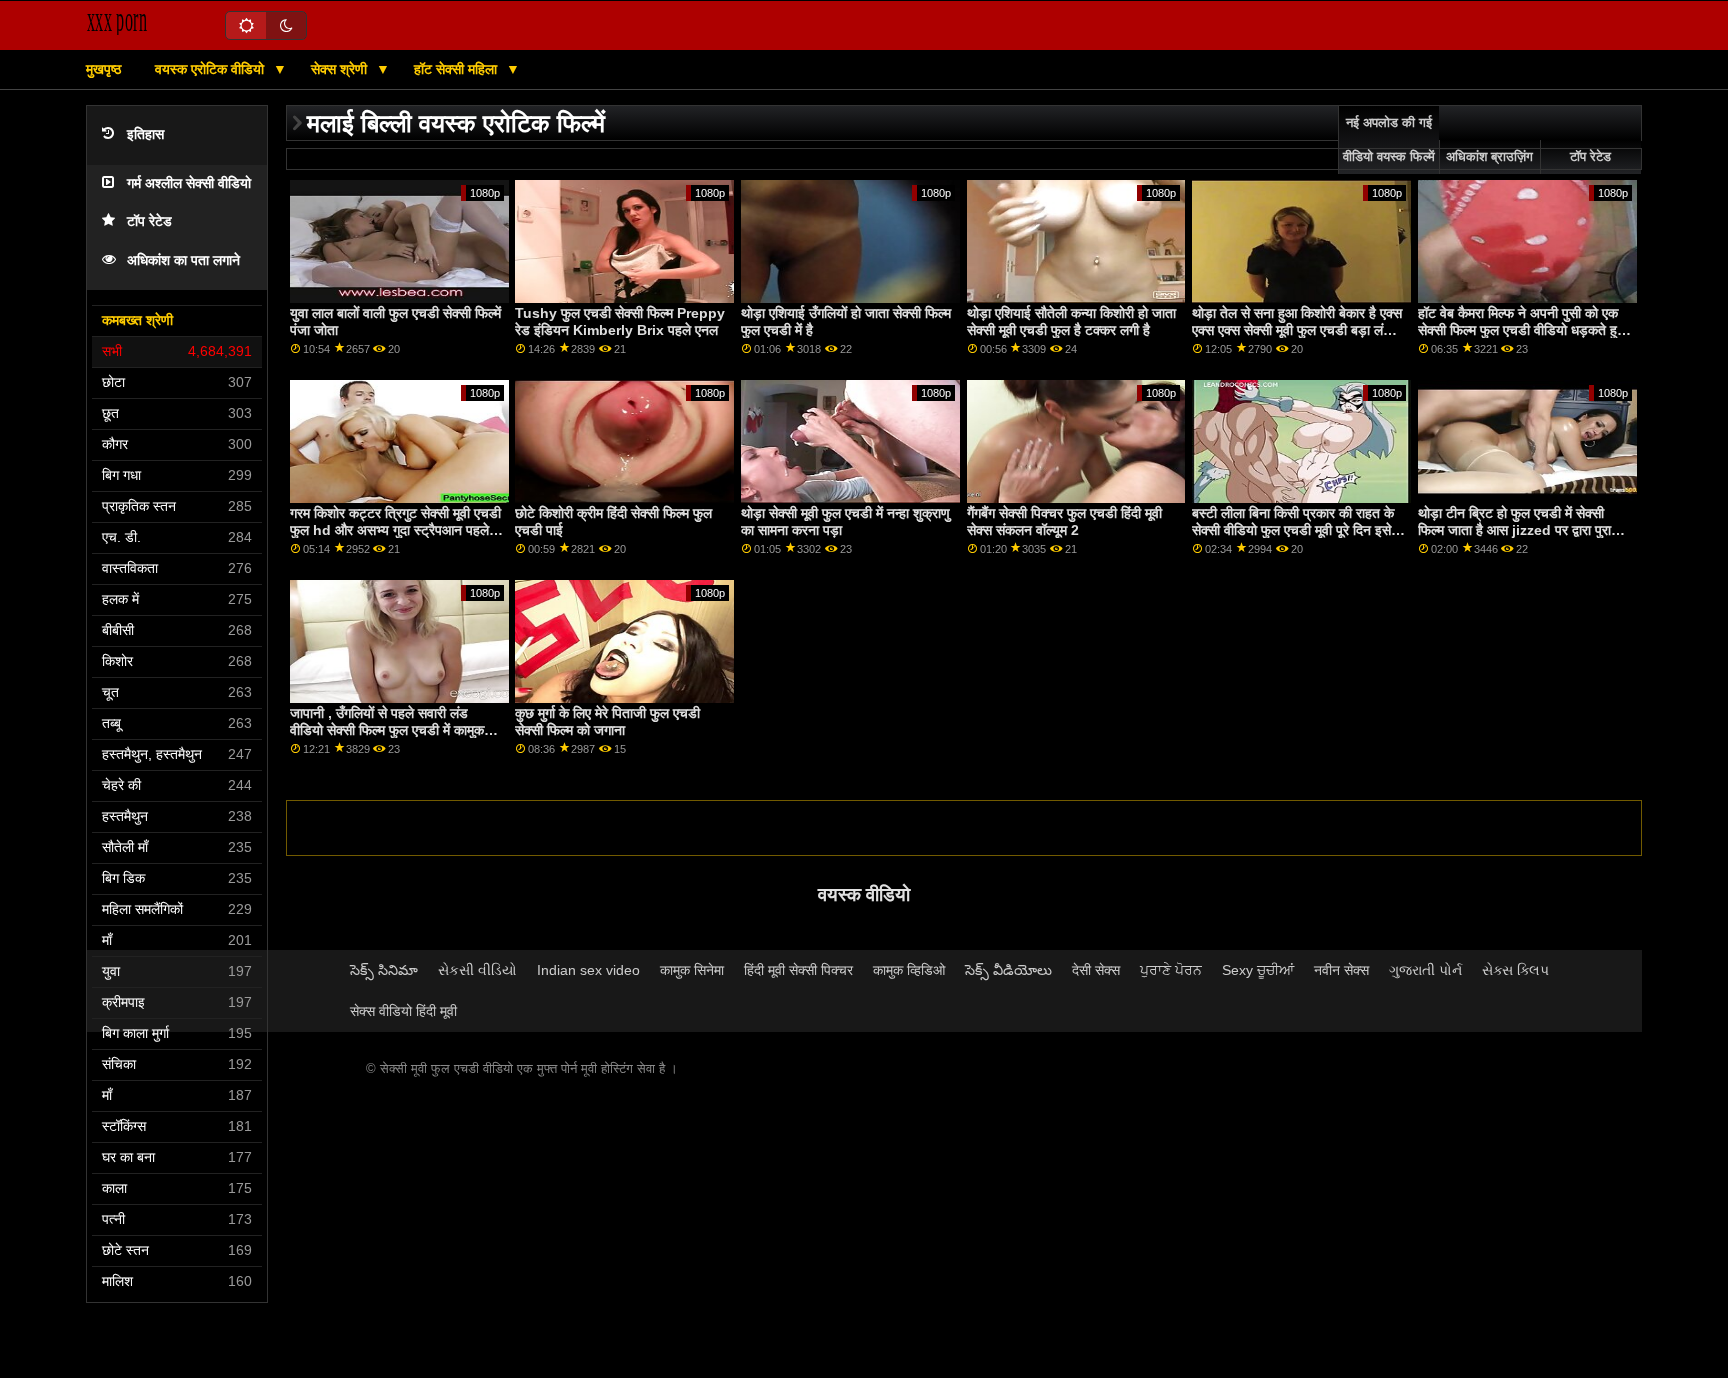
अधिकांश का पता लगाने (183, 260)
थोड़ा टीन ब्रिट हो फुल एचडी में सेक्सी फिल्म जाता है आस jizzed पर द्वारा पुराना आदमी (1520, 529)
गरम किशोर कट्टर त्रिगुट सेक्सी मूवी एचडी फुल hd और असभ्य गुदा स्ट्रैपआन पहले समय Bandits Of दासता (395, 529)
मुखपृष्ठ (103, 69)
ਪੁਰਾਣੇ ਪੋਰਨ (1171, 970)
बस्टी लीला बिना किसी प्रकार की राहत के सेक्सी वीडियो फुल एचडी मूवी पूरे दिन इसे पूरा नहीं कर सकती (1293, 529)
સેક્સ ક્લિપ (1515, 970)
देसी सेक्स (1096, 970)
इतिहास (145, 134)
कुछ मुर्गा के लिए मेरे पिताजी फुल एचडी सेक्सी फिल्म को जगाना (607, 721)
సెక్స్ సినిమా (384, 970)
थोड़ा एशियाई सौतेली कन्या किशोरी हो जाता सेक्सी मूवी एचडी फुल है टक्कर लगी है (1071, 321)
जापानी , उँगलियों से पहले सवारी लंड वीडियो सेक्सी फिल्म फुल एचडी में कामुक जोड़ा (387, 729)
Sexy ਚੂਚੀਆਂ (1258, 970)
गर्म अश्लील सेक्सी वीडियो (189, 183)
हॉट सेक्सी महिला (457, 69)
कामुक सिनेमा (692, 970)
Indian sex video (588, 970)
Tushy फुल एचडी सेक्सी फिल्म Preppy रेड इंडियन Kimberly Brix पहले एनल (620, 321)
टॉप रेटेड (149, 221)
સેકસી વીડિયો (477, 970)
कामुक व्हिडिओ (909, 970)
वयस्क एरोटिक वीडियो (211, 69)
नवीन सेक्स (1341, 970)
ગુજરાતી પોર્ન (1425, 970)
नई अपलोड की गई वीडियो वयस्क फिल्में (1389, 140)
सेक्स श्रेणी (341, 69)
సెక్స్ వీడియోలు (1008, 970)
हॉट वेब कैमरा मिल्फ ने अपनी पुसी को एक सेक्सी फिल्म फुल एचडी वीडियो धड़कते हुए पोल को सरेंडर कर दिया (1520, 329)
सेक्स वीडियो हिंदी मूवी (403, 1011)
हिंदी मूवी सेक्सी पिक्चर (798, 970)
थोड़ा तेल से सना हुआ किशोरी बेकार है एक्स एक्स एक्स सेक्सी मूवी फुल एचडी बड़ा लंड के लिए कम (1297, 329)
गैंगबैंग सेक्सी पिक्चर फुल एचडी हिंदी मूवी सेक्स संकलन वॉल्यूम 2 (1064, 521)
